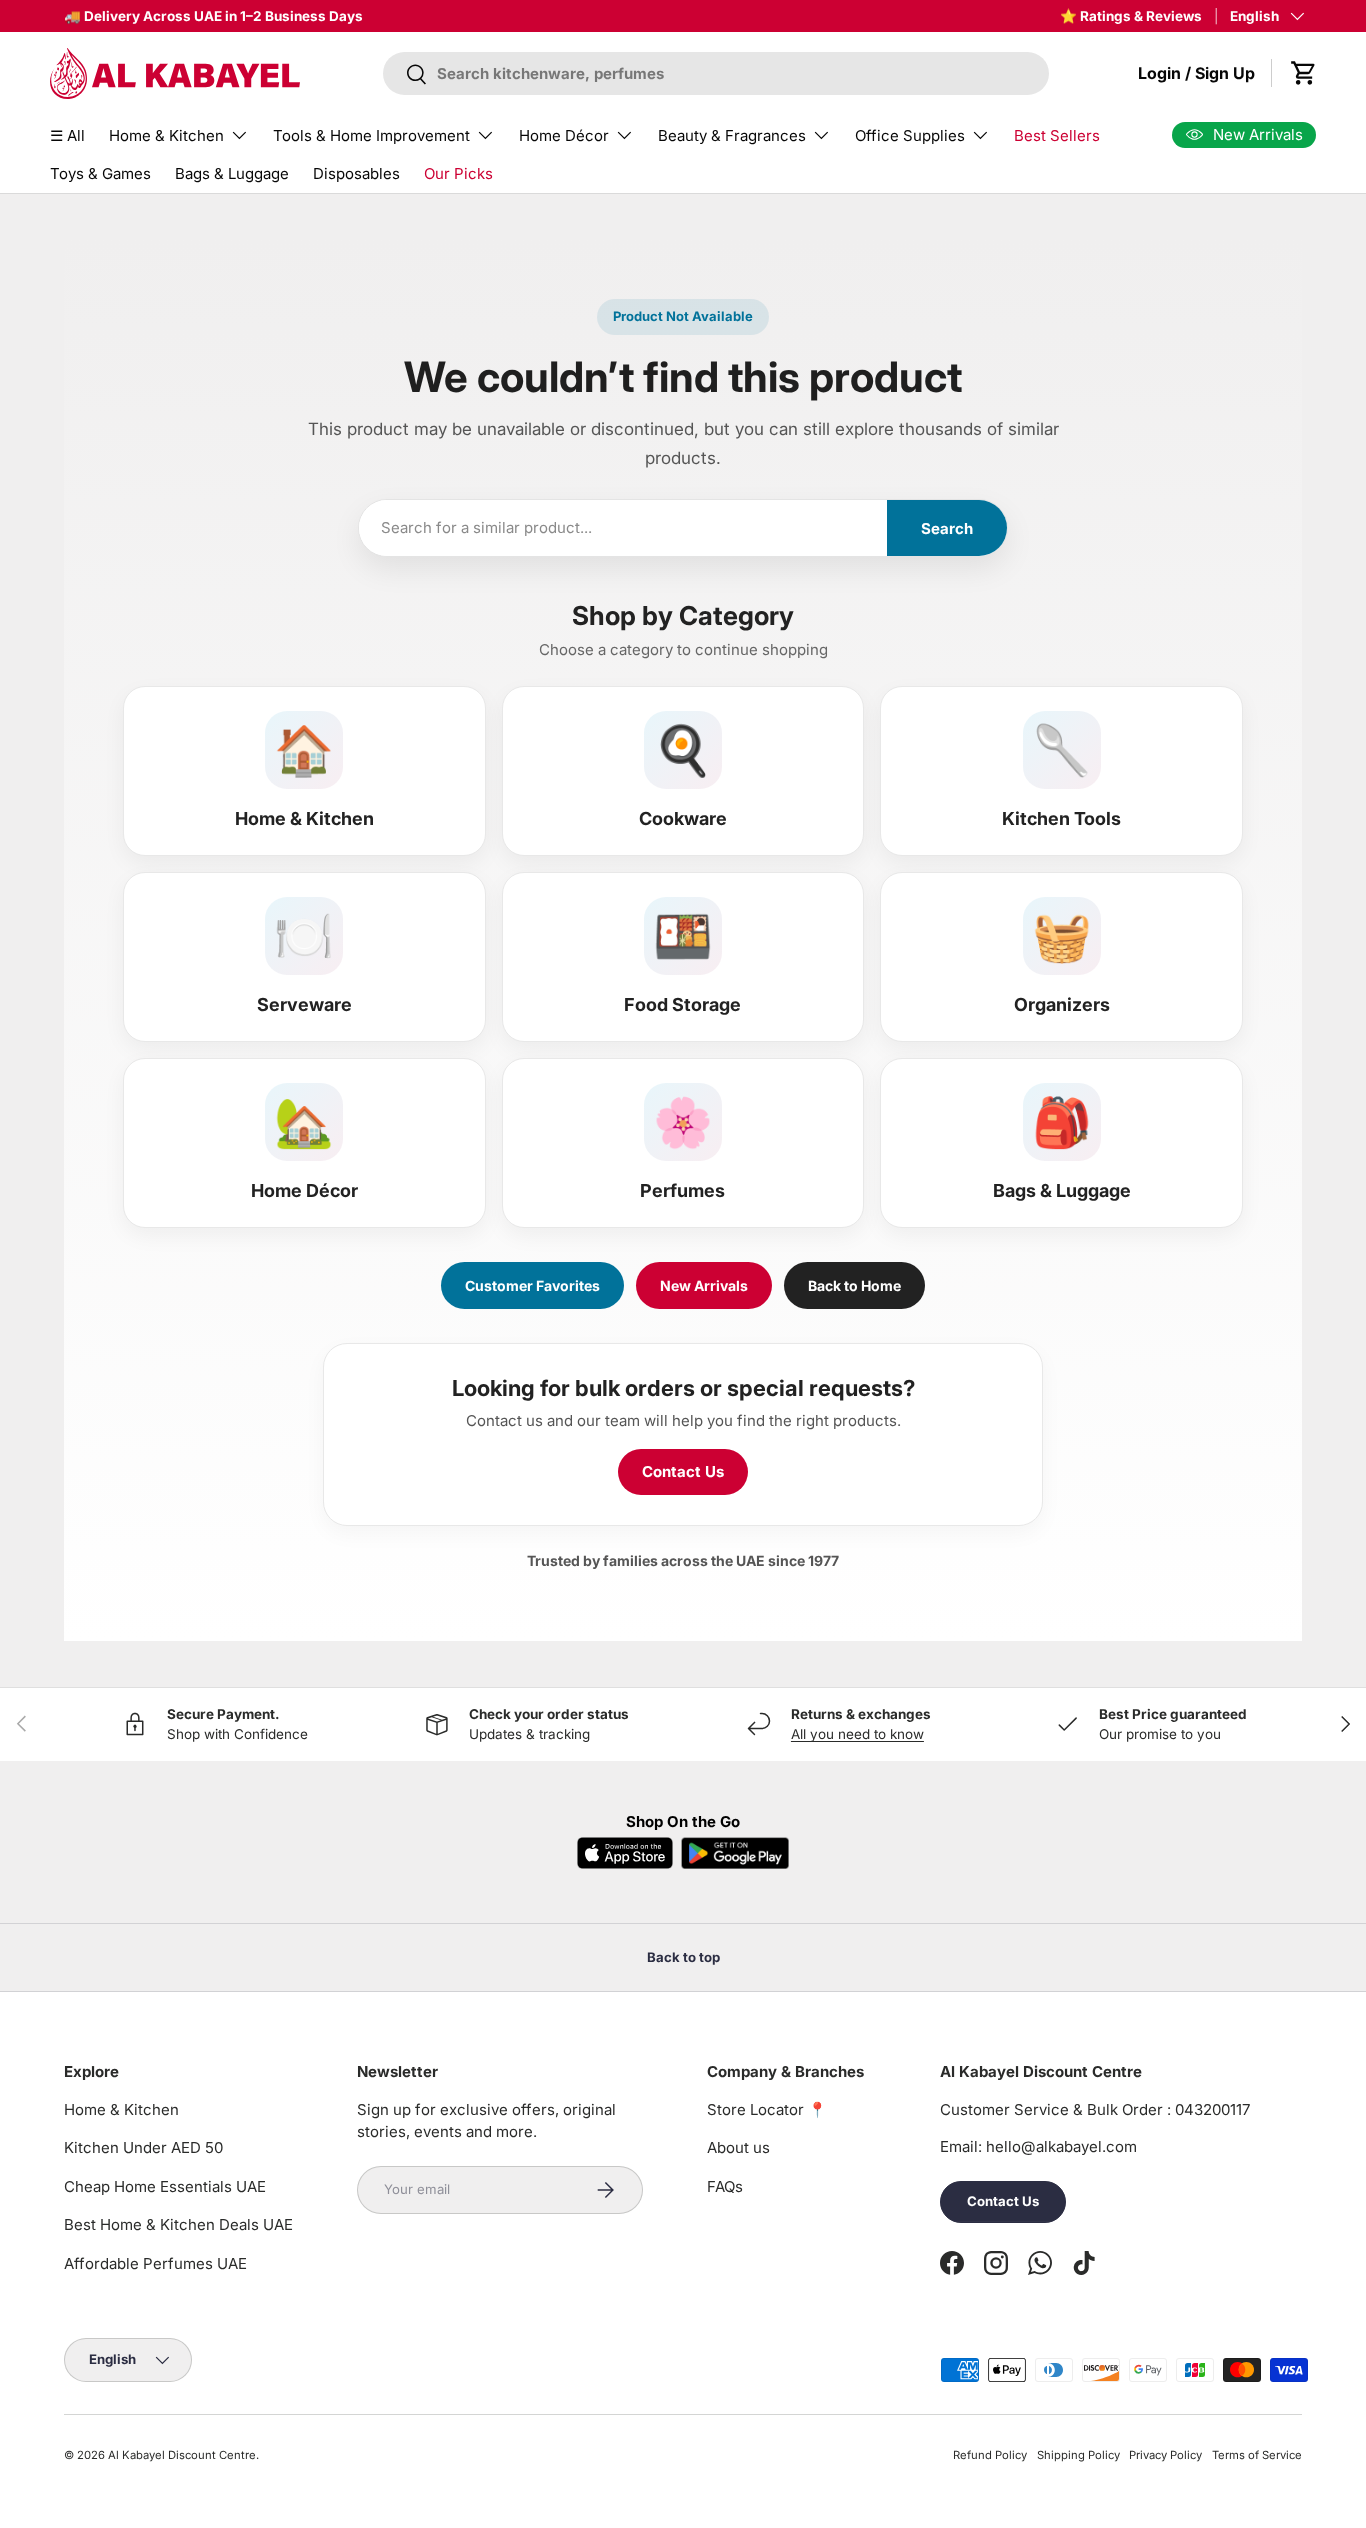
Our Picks (458, 173)
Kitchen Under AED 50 (143, 2147)
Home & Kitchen (166, 135)
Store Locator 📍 (767, 2109)
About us (738, 2147)
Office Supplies (910, 135)
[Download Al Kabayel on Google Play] (735, 1853)
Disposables (356, 173)
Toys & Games (100, 173)
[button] (1304, 73)
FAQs (725, 2186)
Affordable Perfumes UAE (155, 2263)
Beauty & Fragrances (732, 135)
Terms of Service (1257, 2455)
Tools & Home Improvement (371, 135)
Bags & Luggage (232, 173)
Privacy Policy (1165, 2455)
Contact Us (683, 1471)
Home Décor (564, 135)
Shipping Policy (1078, 2455)
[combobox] (715, 73)
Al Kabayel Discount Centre (182, 2455)
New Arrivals (704, 1285)
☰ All (67, 135)
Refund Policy (990, 2455)
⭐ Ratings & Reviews (1131, 16)
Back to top (683, 1957)
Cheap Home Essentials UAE (165, 2186)
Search (947, 528)
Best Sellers (1057, 135)
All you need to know (857, 1734)
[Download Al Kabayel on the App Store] (625, 1853)
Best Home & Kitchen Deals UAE (178, 2224)
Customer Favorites (532, 1285)
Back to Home (854, 1285)
